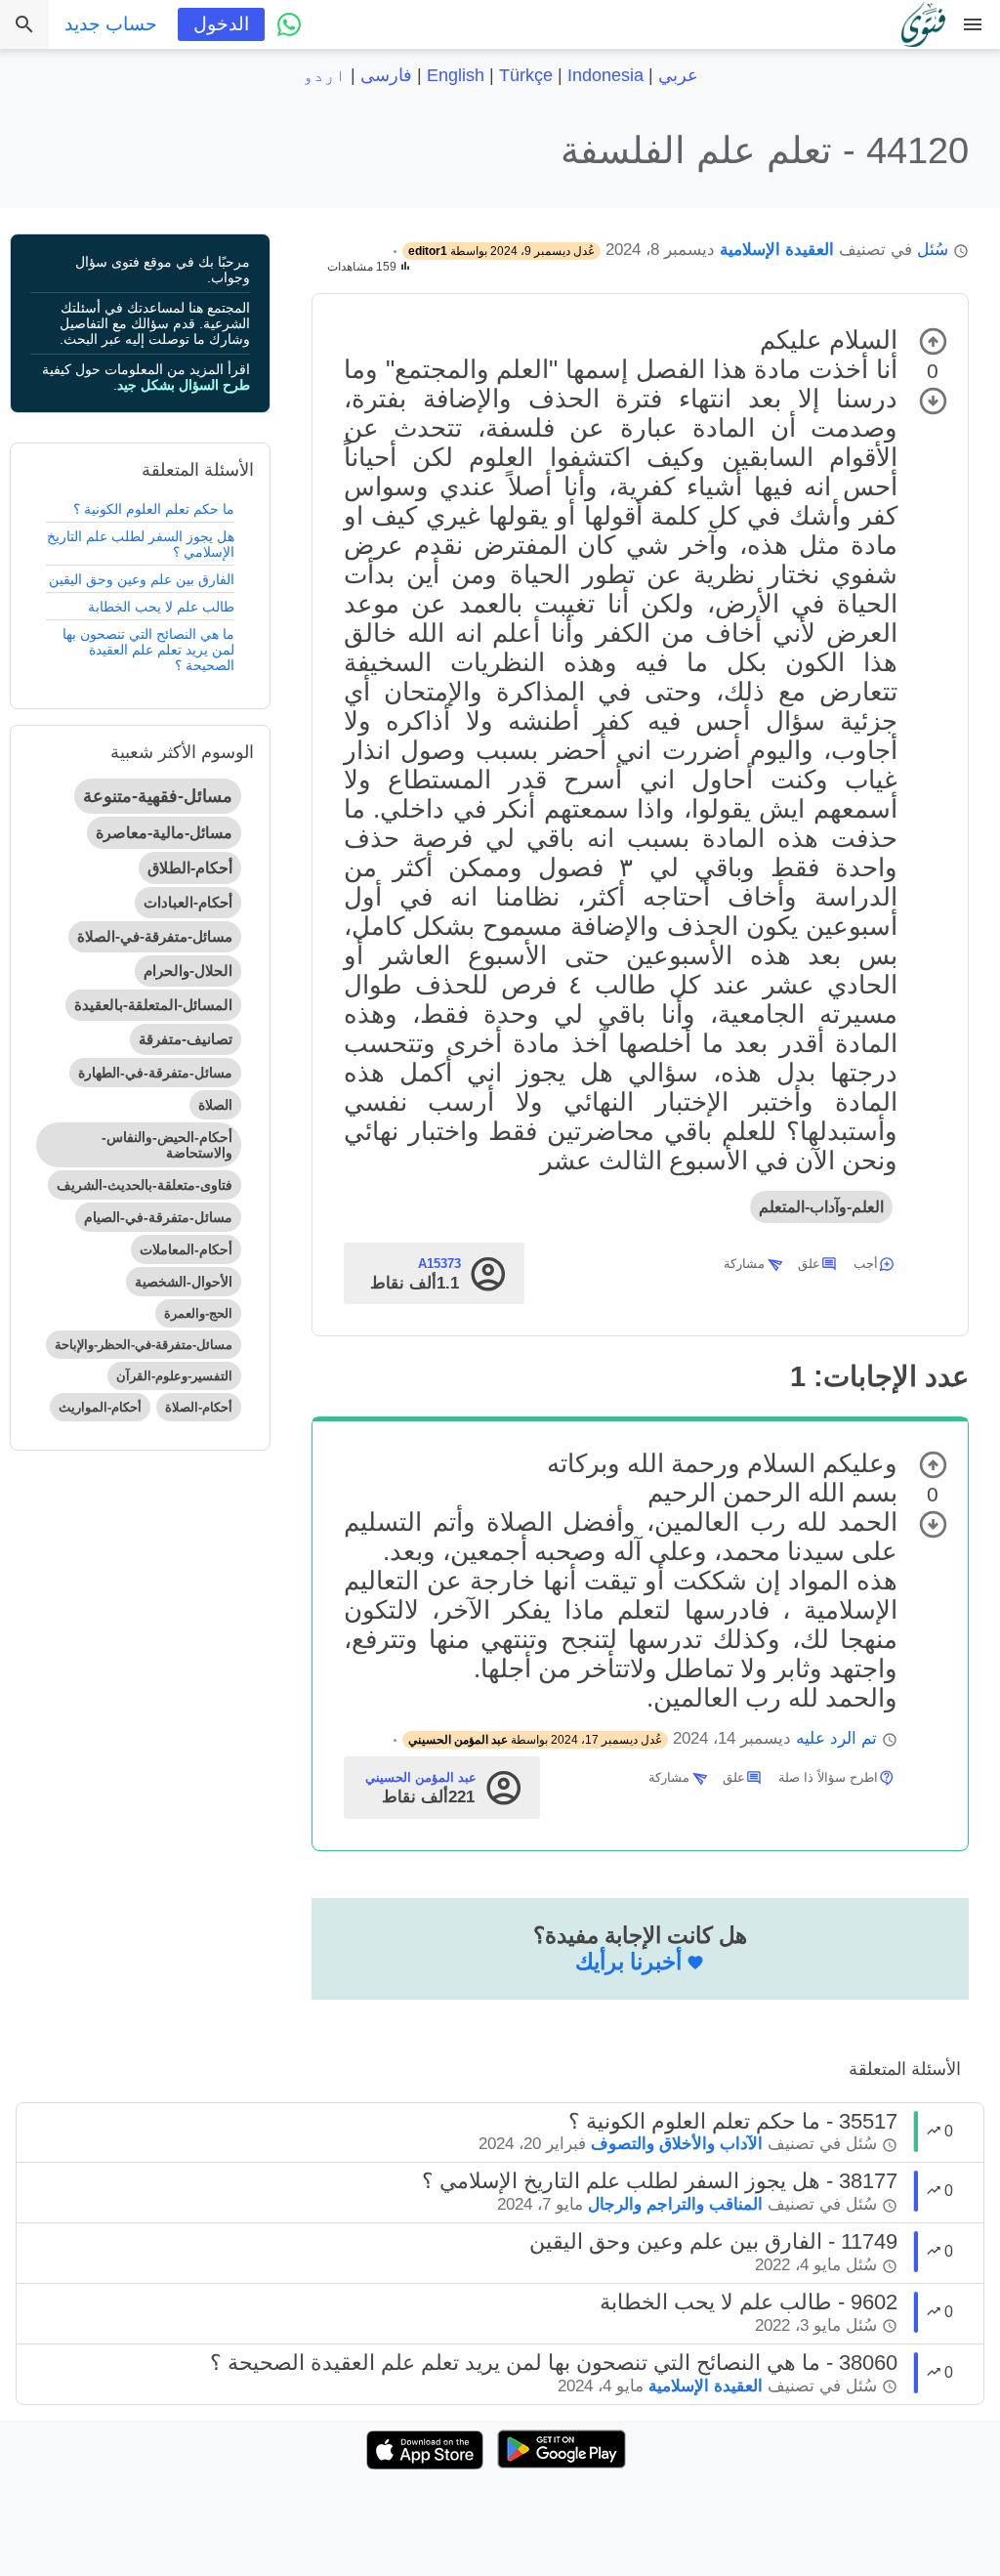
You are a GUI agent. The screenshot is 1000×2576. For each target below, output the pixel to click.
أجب (866, 1264)
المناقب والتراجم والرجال (675, 2204)
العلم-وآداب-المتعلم (821, 1207)
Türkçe (526, 75)
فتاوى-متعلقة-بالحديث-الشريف (145, 1185)
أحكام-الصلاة (199, 1407)
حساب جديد (111, 24)
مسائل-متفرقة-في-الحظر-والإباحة (144, 1345)
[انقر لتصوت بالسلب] (933, 401)
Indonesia (605, 75)
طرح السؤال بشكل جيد (184, 385)
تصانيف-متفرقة (186, 1039)
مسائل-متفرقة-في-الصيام (158, 1217)
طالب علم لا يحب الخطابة (161, 607)
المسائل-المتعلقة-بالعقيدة (153, 1005)
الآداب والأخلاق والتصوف (677, 2144)
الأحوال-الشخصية (184, 1282)
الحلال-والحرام (188, 971)
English (456, 75)
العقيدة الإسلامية (777, 250)
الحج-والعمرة (198, 1313)
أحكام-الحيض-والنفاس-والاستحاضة (167, 1145)
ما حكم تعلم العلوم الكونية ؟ (154, 509)
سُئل (933, 250)
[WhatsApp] (289, 24)
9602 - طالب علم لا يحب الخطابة (749, 2302)
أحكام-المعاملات (186, 1249)
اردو (324, 75)
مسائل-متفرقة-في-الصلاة (155, 936)
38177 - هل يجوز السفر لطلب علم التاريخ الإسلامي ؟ (660, 2181)
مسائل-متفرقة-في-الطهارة (155, 1073)
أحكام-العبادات (188, 902)
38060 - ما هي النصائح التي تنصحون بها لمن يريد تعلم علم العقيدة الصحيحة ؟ (554, 2363)
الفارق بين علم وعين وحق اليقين (142, 579)
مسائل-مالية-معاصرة (164, 833)
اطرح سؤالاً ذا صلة (828, 1777)
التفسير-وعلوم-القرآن (174, 1376)
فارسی (386, 75)
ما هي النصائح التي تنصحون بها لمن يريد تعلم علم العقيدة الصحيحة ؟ (148, 650)
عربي (678, 75)
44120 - (765, 150)
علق (809, 1264)
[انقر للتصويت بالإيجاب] (933, 341)
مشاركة (744, 1264)
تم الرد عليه (836, 1738)
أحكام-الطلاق (190, 868)
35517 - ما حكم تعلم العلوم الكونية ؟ (733, 2121)
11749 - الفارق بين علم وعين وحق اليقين (713, 2241)
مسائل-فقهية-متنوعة (158, 796)
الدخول (221, 24)
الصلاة (215, 1105)
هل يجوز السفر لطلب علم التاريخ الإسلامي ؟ (141, 544)
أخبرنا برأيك (628, 1962)
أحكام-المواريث (100, 1407)
